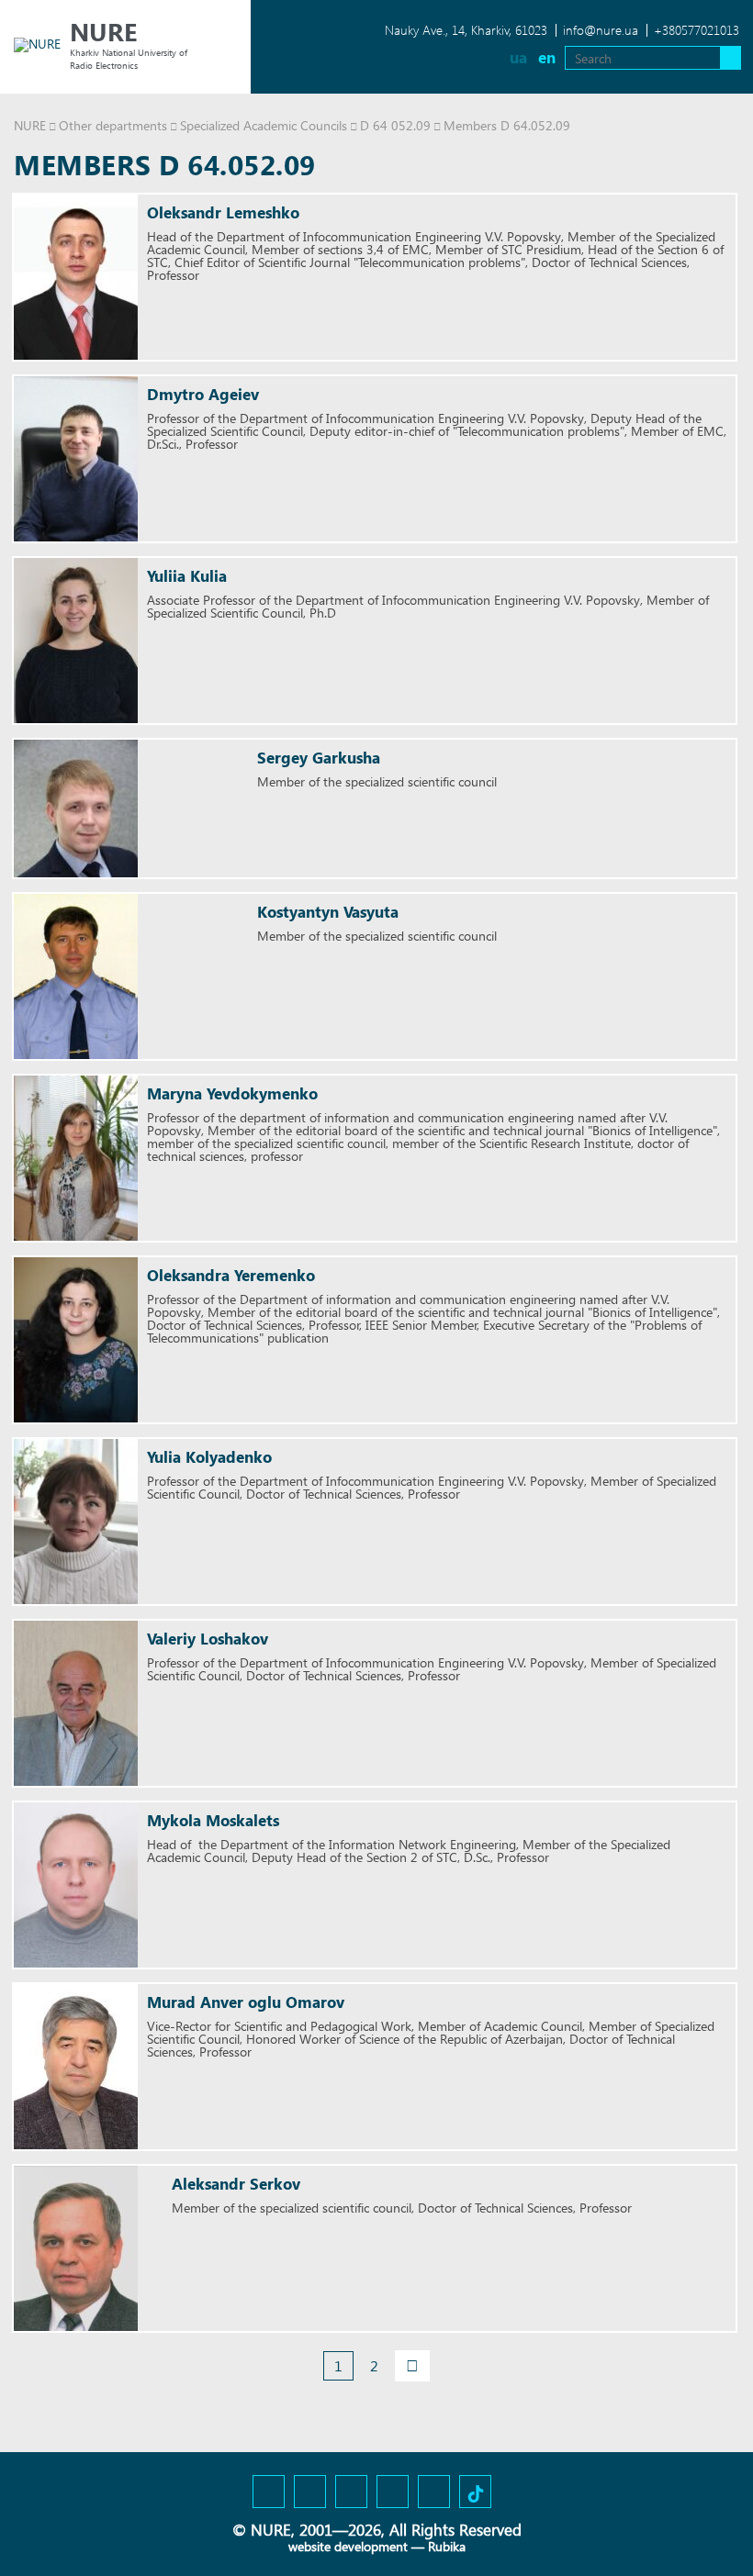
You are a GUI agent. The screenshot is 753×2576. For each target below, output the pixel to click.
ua (518, 57)
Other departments (113, 125)
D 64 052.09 (395, 125)
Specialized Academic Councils (264, 125)
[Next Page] (412, 2366)
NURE (30, 125)
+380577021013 (697, 30)
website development (348, 2546)
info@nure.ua (601, 30)
